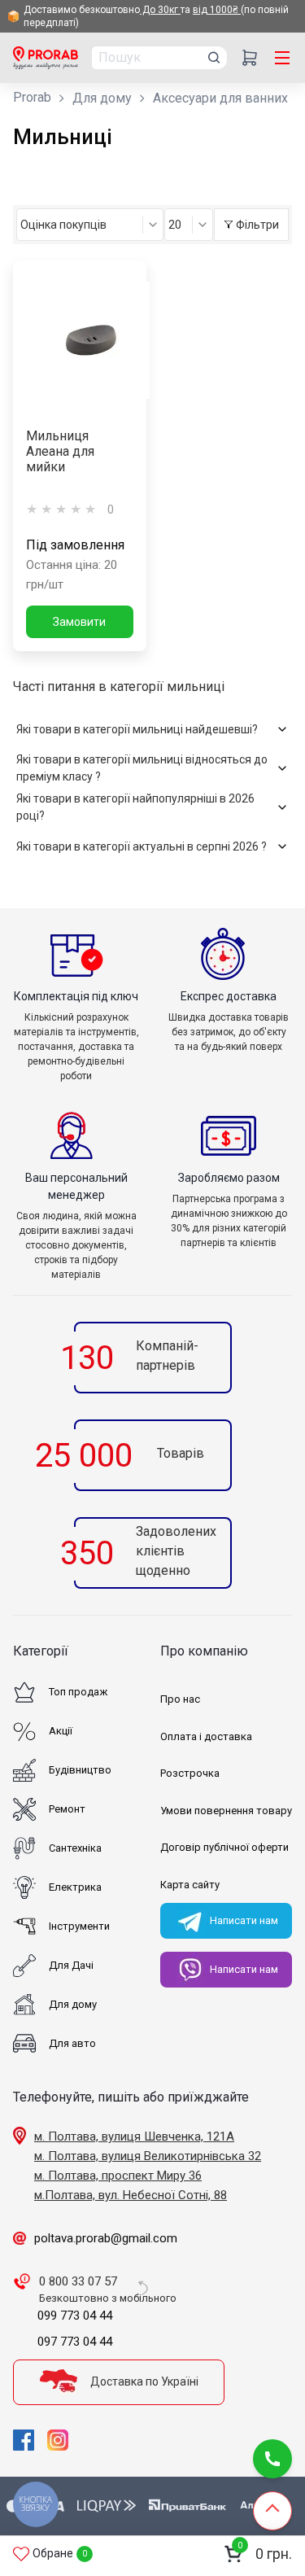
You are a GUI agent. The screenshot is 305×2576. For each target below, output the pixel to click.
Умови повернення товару (226, 1811)
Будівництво (80, 1770)
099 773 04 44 (75, 2316)
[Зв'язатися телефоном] (272, 2459)
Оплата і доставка (206, 1736)
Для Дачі (71, 1965)
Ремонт (67, 1809)
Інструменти (79, 1926)
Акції (61, 1731)
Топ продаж (78, 1692)
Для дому (102, 98)
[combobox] (90, 225)
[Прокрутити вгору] (272, 2511)
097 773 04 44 (75, 2342)
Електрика (75, 1887)
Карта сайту (190, 1885)
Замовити (79, 622)
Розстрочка (190, 1773)
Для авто (72, 2043)
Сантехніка (75, 1848)
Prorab (32, 97)
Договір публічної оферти (224, 1847)
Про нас (180, 1699)
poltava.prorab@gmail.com (106, 2238)
